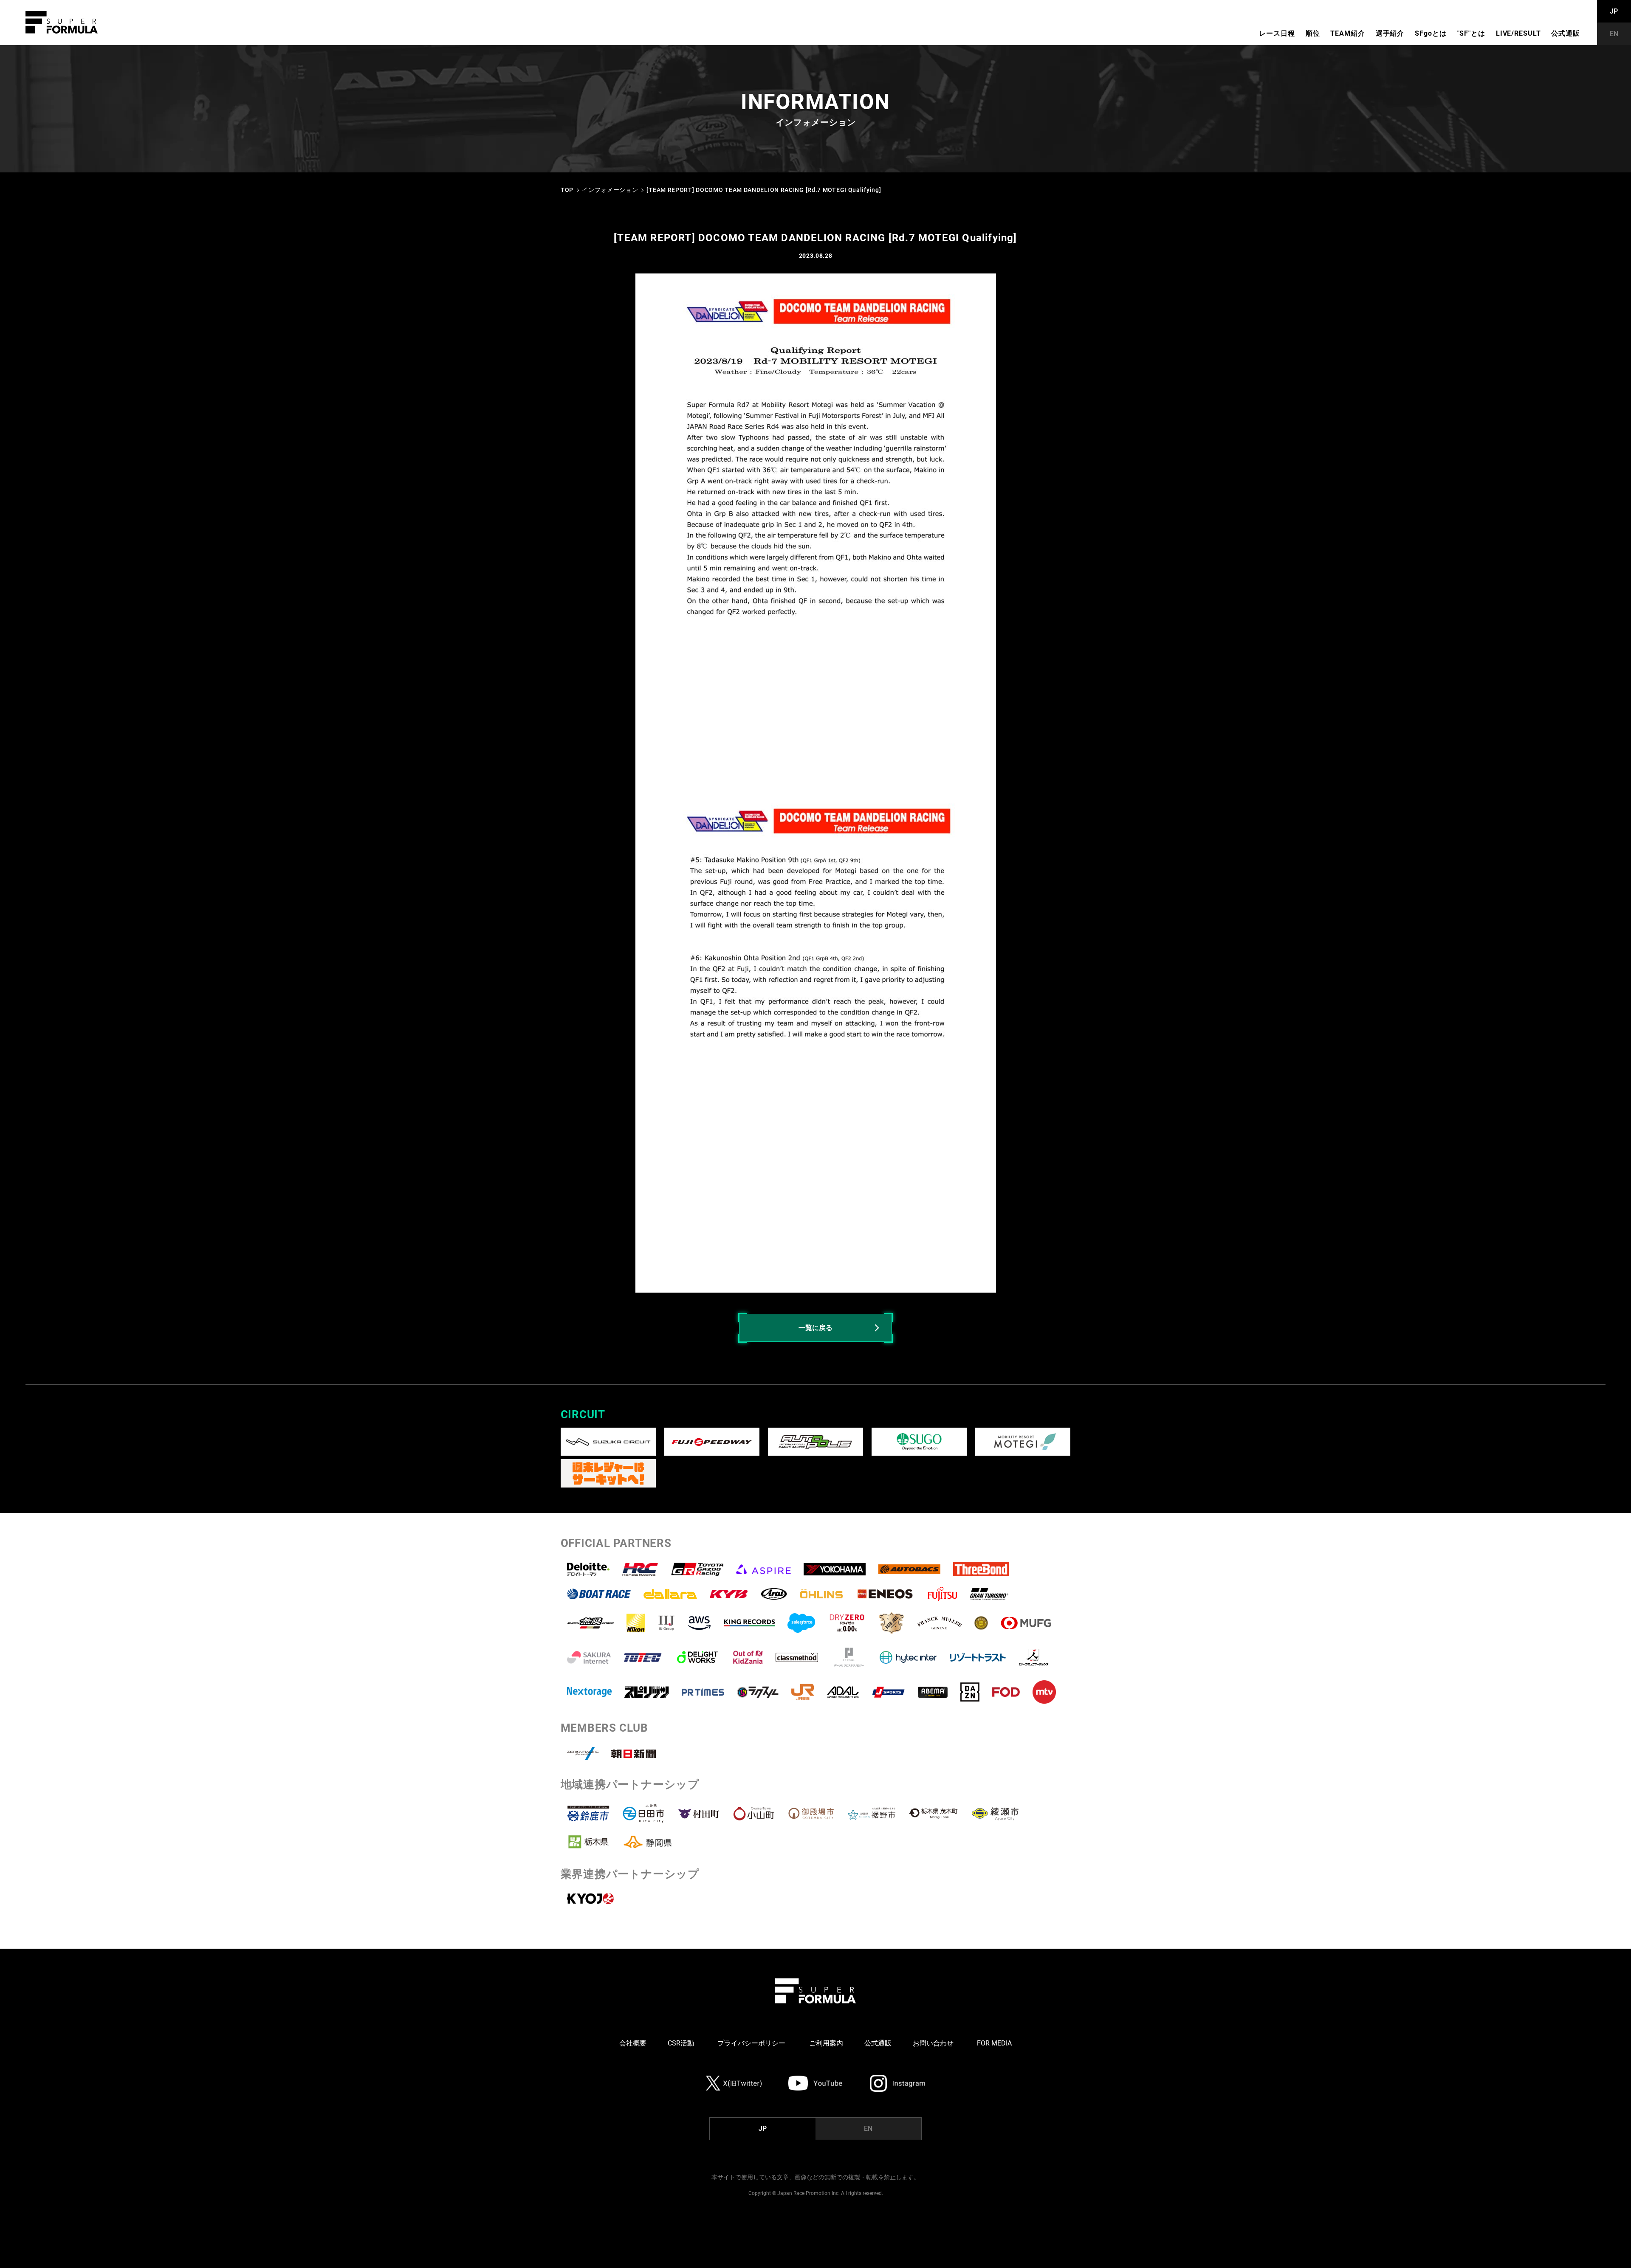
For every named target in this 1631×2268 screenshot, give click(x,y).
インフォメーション (610, 190)
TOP (567, 190)
